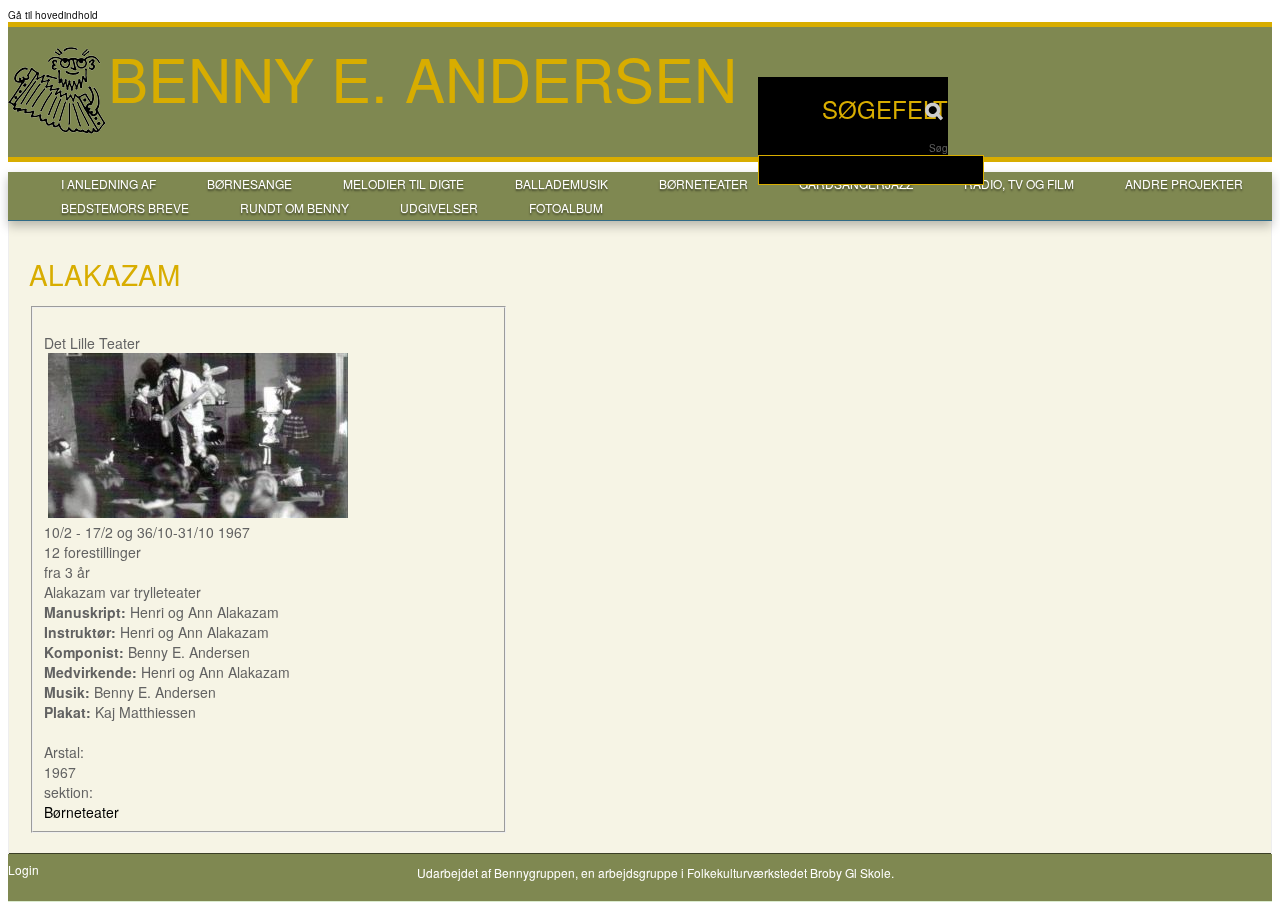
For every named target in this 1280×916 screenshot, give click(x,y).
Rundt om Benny (294, 207)
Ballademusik (561, 183)
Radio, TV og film (1019, 183)
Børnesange (249, 183)
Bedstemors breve (125, 207)
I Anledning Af (108, 183)
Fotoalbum (566, 207)
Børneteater (703, 183)
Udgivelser (439, 207)
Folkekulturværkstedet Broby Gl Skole (789, 872)
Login (23, 870)
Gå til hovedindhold (53, 15)
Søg (938, 148)
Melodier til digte (403, 183)
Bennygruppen (534, 872)
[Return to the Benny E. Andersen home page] (58, 131)
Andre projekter (1184, 183)
